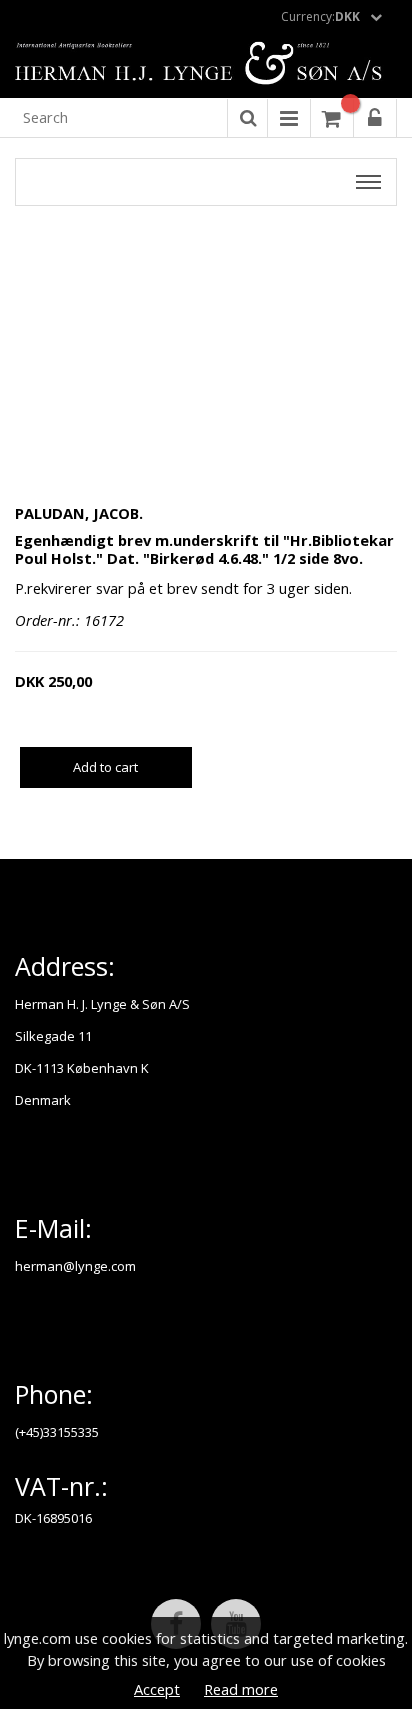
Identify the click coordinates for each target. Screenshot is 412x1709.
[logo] (206, 65)
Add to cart (105, 767)
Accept (157, 1689)
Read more (241, 1689)
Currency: (320, 16)
